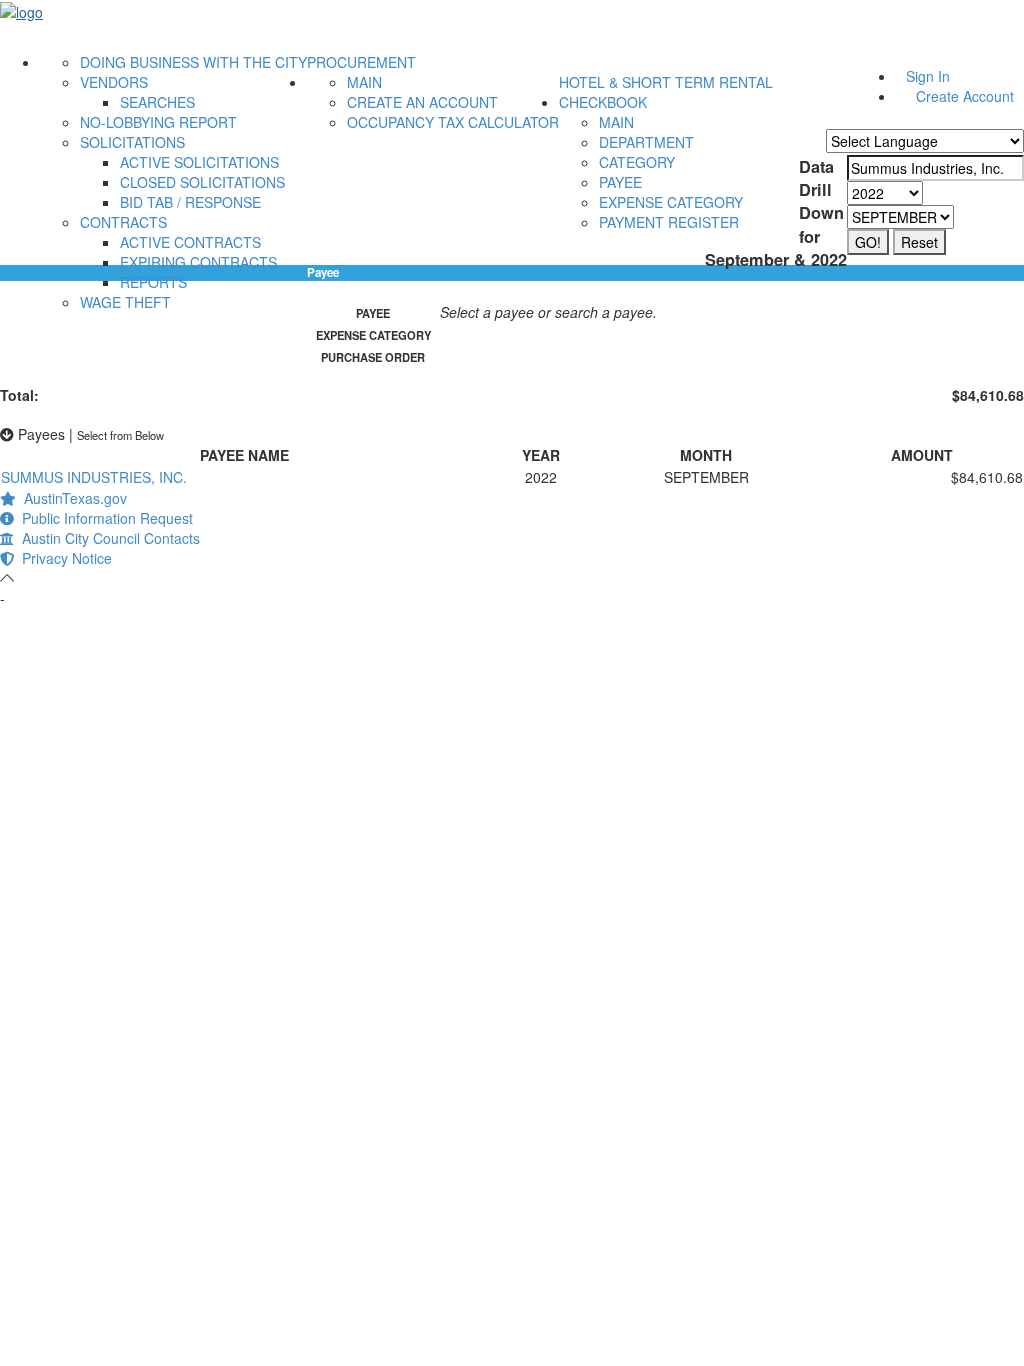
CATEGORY (637, 162)
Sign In (928, 76)
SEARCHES (157, 102)
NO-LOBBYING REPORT (158, 122)
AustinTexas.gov (71, 498)
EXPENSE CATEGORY (671, 202)
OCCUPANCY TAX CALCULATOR (453, 122)
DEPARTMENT (646, 142)
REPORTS (153, 282)
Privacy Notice (63, 558)
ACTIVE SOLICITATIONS (199, 162)
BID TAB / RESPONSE (190, 202)
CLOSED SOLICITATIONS (202, 182)
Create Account (965, 96)
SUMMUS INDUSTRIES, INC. (94, 477)
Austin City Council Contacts (107, 538)
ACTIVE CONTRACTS (190, 242)
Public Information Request (103, 518)
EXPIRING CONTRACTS (198, 262)
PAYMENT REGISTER (669, 222)
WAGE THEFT (125, 302)
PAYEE (620, 182)
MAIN (364, 82)
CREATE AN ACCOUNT (422, 102)
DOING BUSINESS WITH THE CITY (193, 62)
